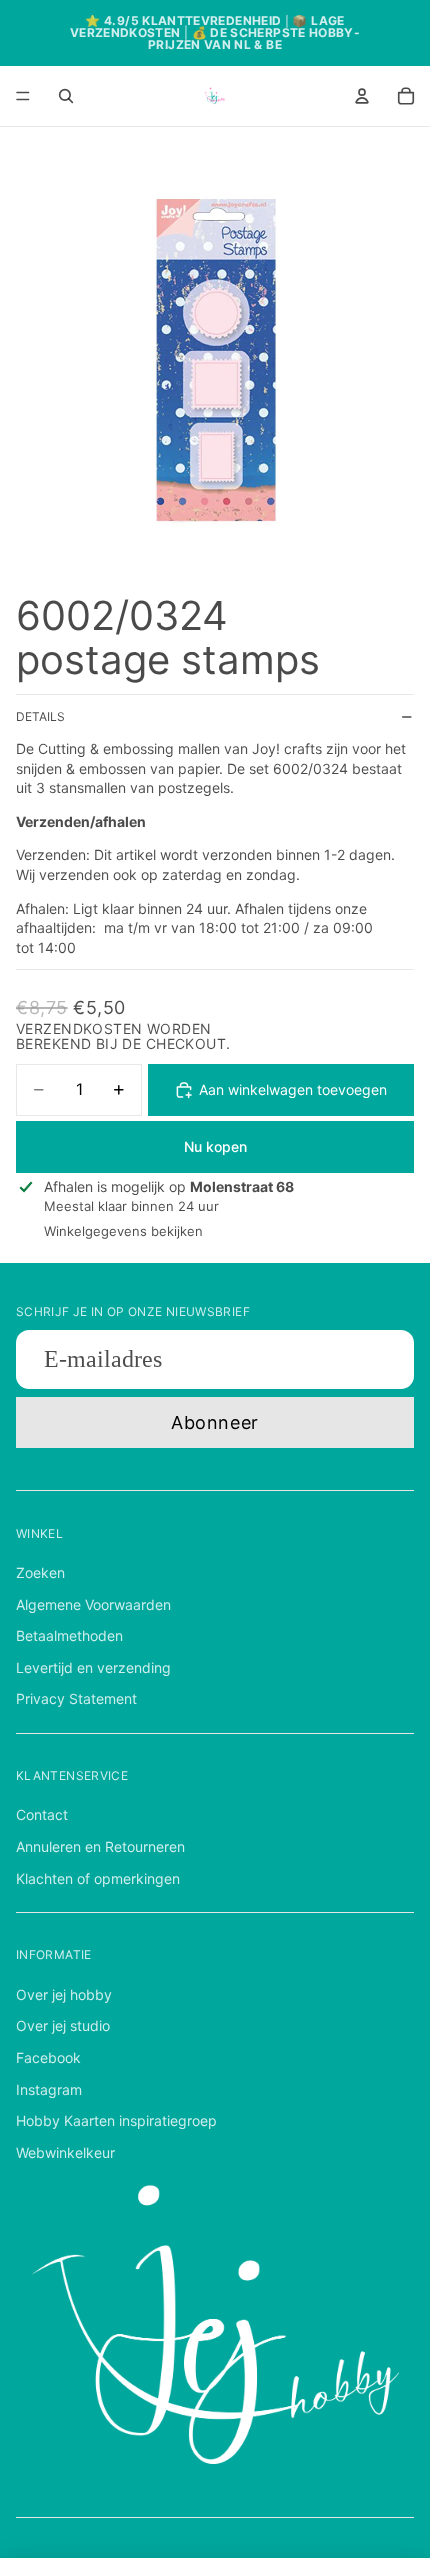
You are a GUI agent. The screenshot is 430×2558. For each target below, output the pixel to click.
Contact (42, 1814)
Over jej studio (63, 2025)
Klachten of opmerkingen (98, 1878)
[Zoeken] (66, 96)
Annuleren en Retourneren (100, 1846)
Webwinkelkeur (65, 2152)
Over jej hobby (64, 1994)
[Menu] (23, 96)
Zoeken (40, 1572)
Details (40, 716)
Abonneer (214, 1422)
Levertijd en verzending (93, 1667)
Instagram (49, 2089)
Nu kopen (215, 1146)
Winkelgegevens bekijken (123, 1231)
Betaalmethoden (69, 1635)
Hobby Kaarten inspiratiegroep (116, 2120)
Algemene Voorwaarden (93, 1604)
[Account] (362, 96)
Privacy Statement (76, 1698)
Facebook (48, 2057)
